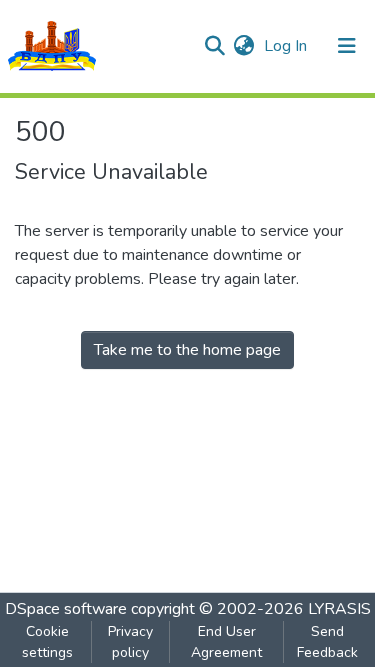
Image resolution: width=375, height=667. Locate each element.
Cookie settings (47, 642)
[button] (243, 46)
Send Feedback (327, 642)
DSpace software (66, 609)
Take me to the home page (187, 350)
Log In (287, 46)
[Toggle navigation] (347, 46)
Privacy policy (130, 642)
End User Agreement (226, 642)
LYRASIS (339, 609)
